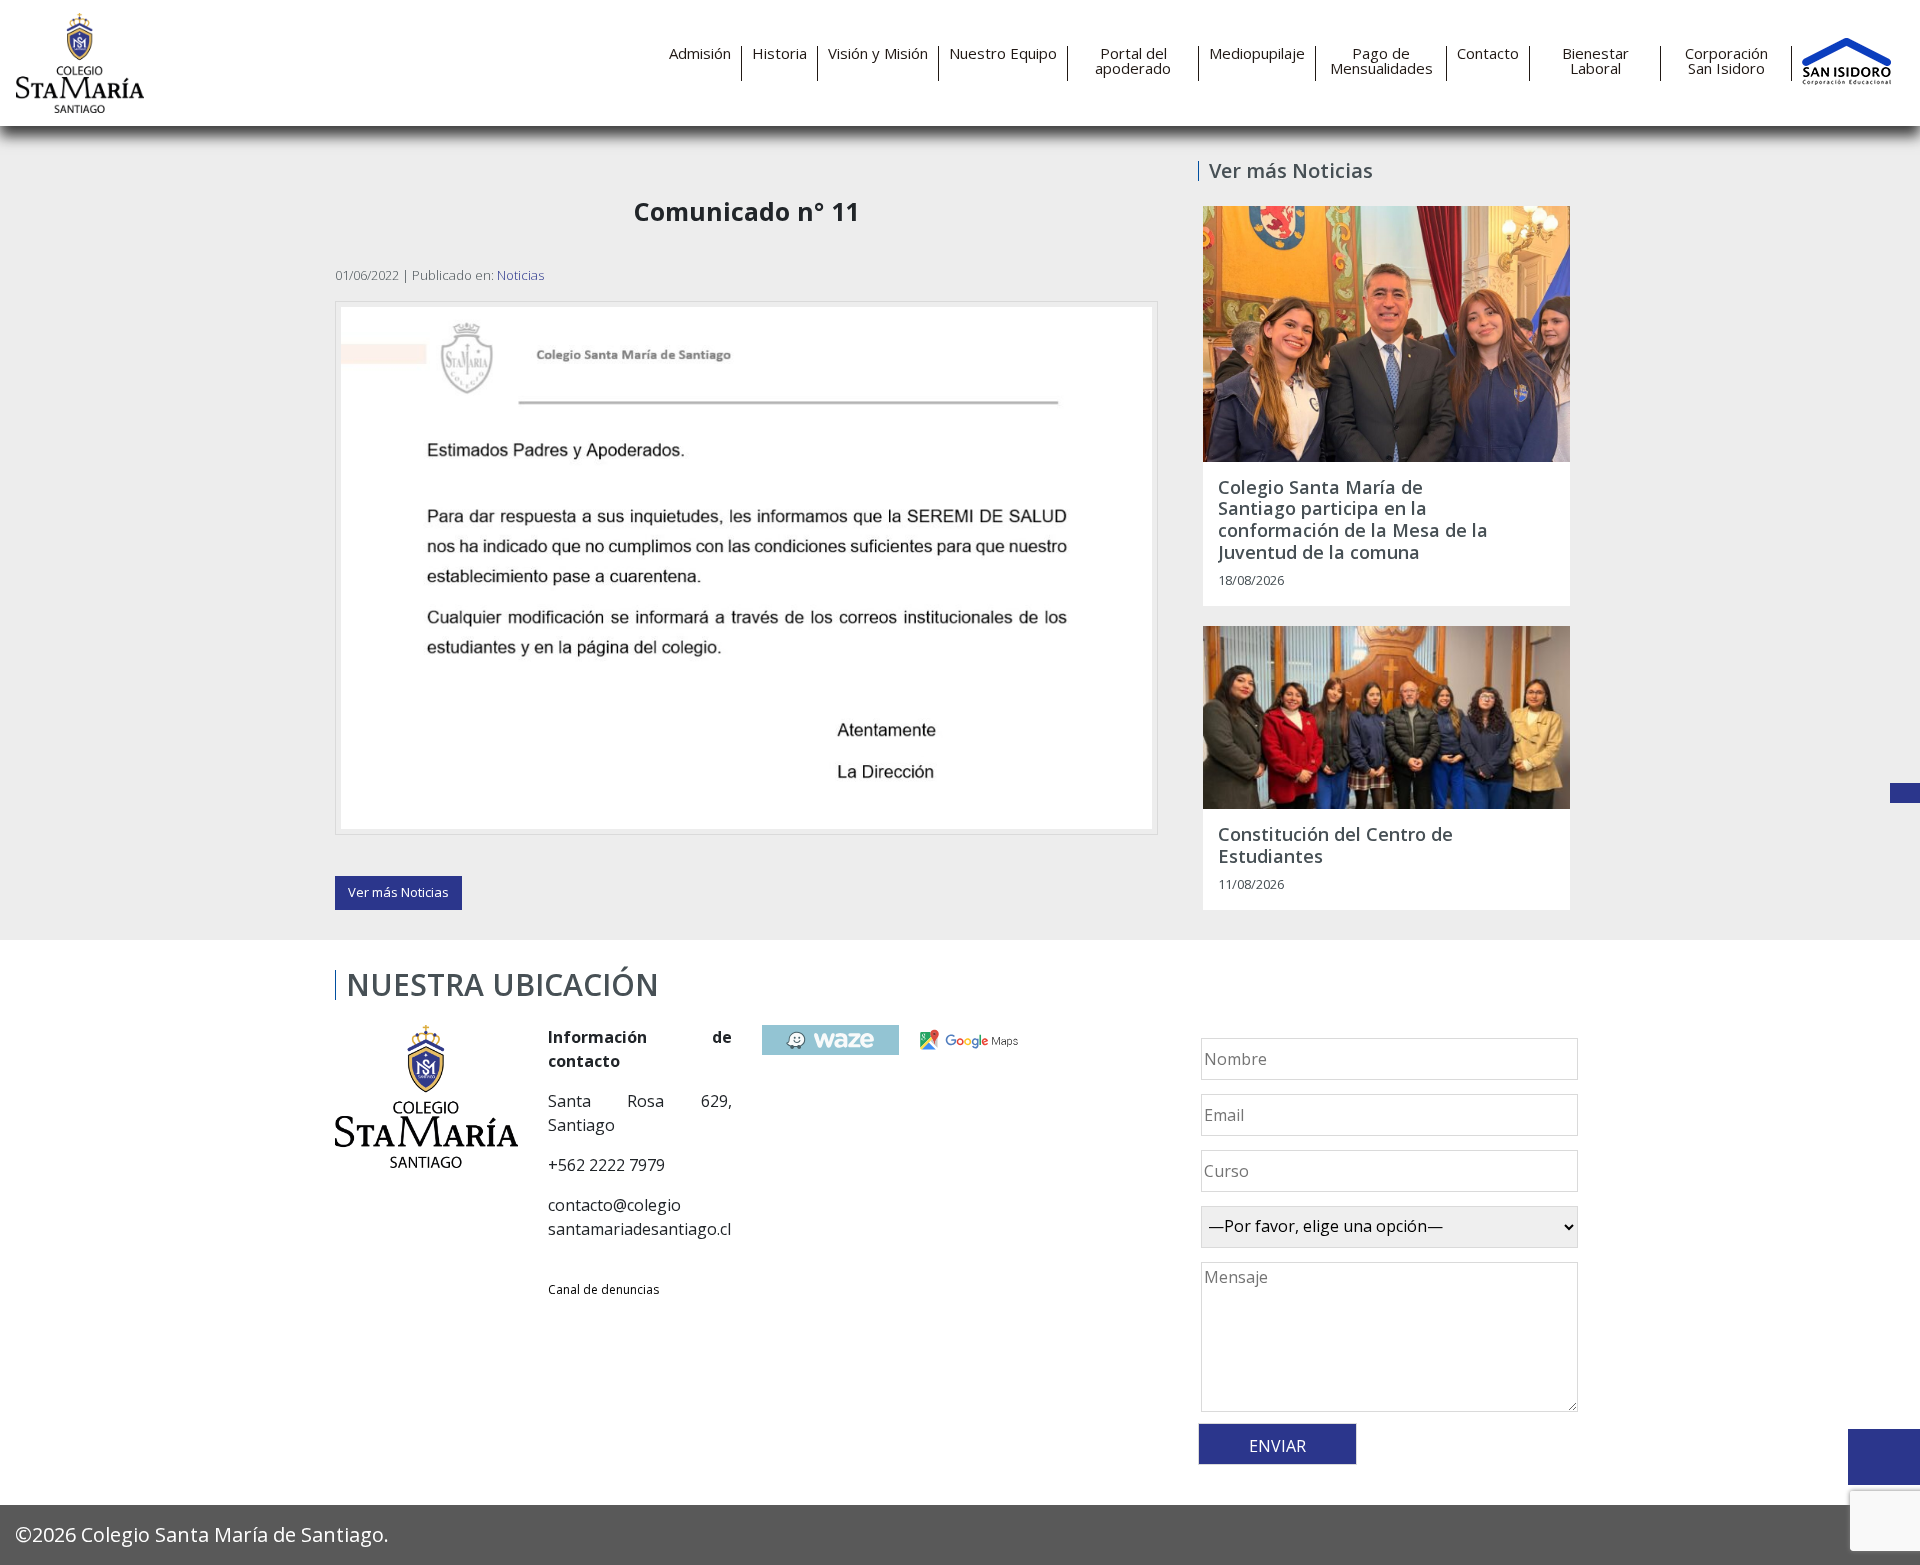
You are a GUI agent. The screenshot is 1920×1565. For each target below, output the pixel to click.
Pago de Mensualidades (1381, 61)
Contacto (1488, 53)
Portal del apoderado (1133, 61)
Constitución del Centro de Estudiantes (1335, 845)
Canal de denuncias (603, 1289)
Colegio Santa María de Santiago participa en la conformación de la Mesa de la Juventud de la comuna (1353, 520)
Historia (779, 53)
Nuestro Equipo (1003, 53)
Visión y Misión (878, 53)
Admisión (700, 53)
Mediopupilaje (1257, 53)
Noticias (520, 275)
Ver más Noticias (398, 892)
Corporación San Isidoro (1726, 61)
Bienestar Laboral (1595, 61)
